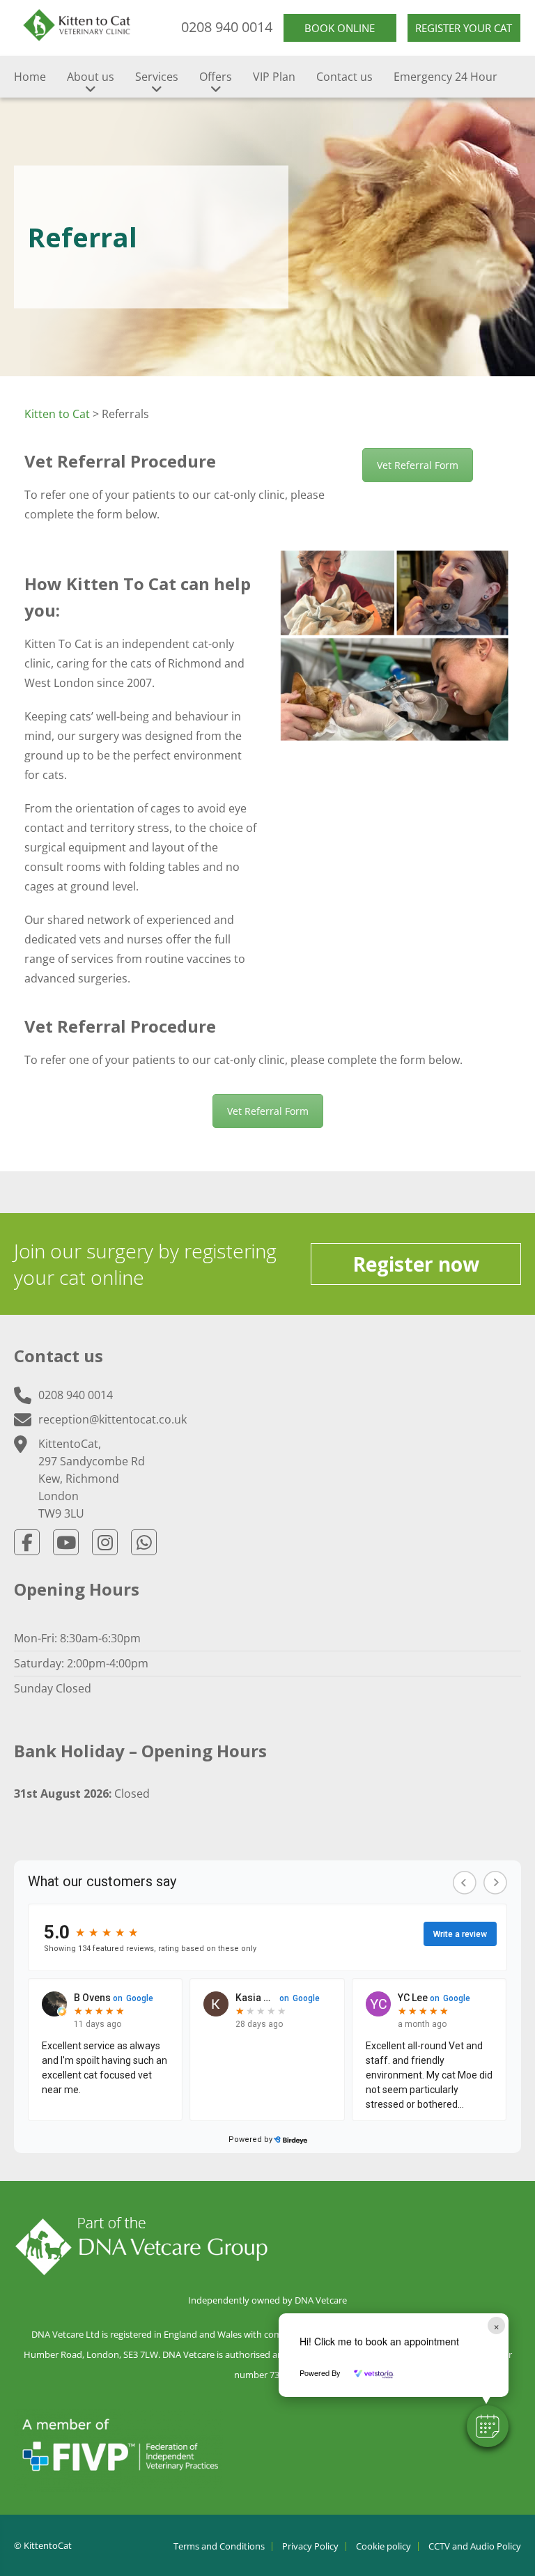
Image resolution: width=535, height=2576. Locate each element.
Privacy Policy (310, 2546)
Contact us (344, 77)
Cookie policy (383, 2546)
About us (91, 77)
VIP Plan (274, 77)
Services (157, 77)
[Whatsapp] (144, 1542)
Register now (416, 1264)
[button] (488, 2426)
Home (30, 77)
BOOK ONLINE (340, 28)
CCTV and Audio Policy (475, 2546)
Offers (216, 77)
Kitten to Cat (57, 414)
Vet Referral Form (418, 465)
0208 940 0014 (227, 27)
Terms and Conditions (219, 2546)
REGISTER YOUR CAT (464, 28)
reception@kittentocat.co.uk (113, 1419)
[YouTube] (66, 1542)
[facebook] (27, 1542)
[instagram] (105, 1542)
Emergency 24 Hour (445, 77)
